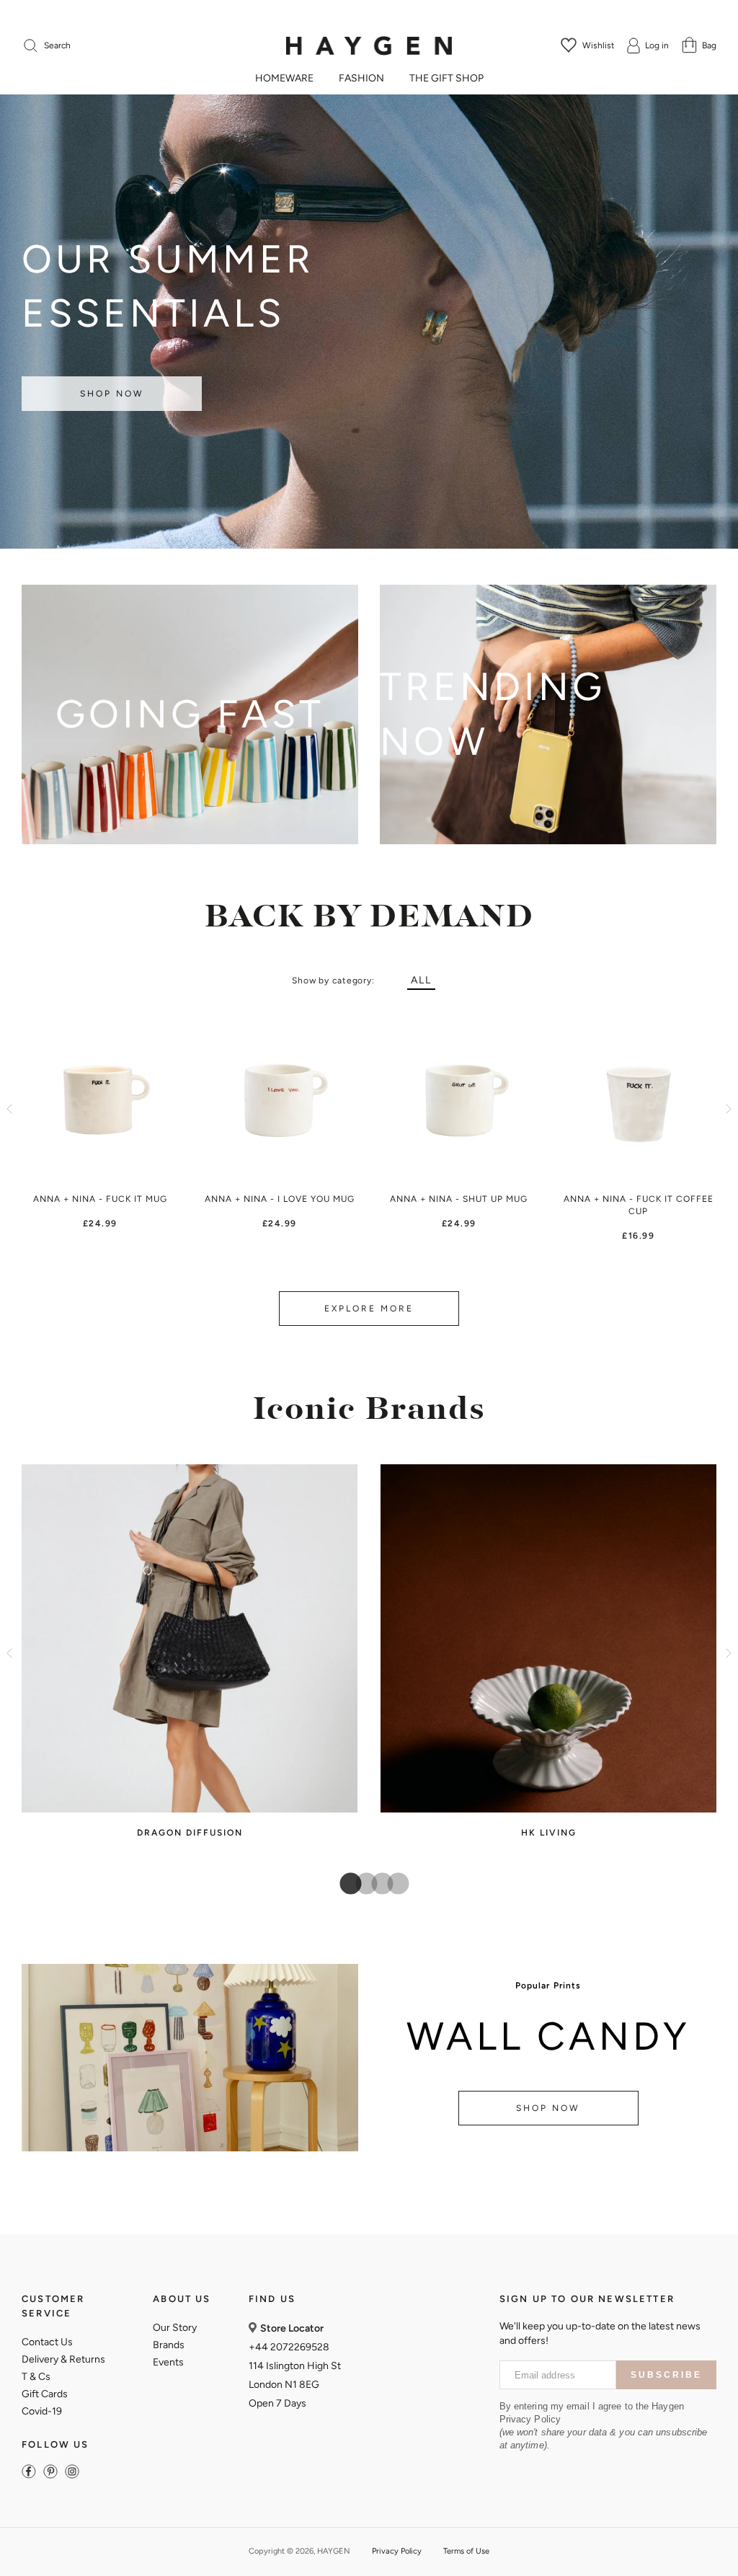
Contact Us (47, 2342)
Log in (657, 45)
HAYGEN (334, 2551)
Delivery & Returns (63, 2359)
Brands (169, 2345)
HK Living (549, 1833)
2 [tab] (361, 1885)
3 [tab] (377, 1885)
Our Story (175, 2328)
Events (168, 2362)
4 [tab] (393, 1885)
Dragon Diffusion (190, 1833)
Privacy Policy (397, 2551)
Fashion (361, 79)
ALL (421, 980)
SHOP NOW (112, 394)
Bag (709, 45)
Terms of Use (466, 2551)
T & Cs (36, 2377)
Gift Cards (45, 2394)
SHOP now (548, 2108)
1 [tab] (345, 1885)
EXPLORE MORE (369, 1309)
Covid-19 (42, 2411)
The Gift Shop (446, 79)
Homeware (284, 79)
